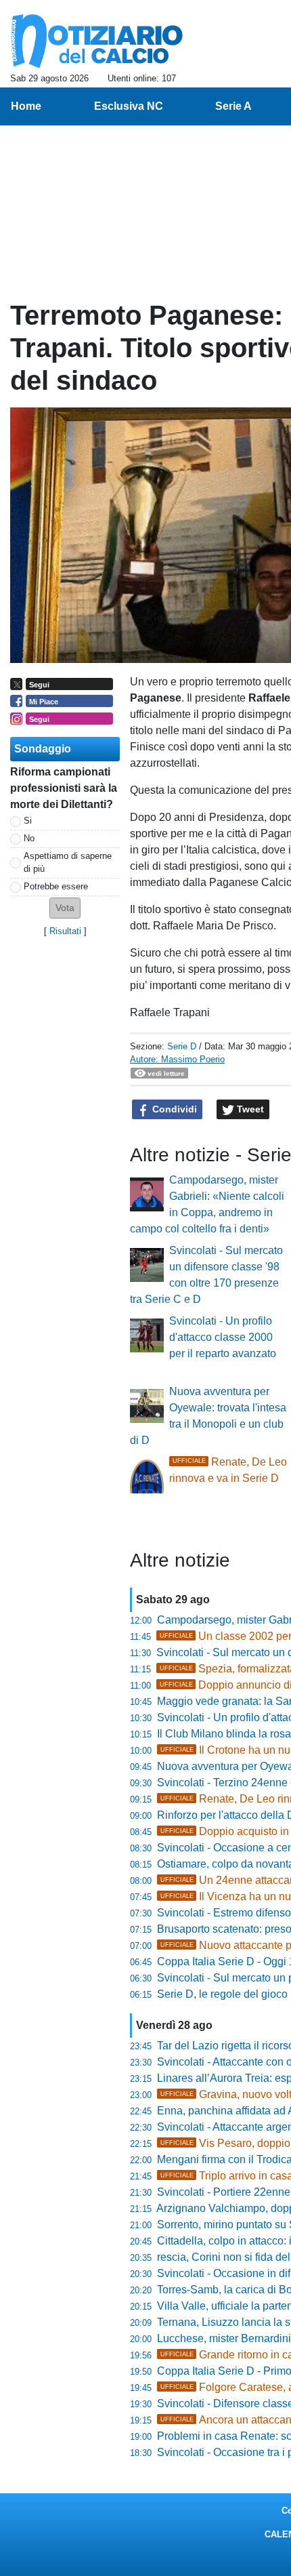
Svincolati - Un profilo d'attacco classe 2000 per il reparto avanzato (223, 1337)
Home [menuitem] (26, 106)
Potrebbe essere (56, 886)
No (29, 838)
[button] (65, 908)
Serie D (182, 1046)
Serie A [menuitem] (233, 106)
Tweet (249, 1109)
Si (28, 821)
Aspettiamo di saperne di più (68, 862)
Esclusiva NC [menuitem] (129, 106)
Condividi (173, 1109)
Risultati (65, 931)
